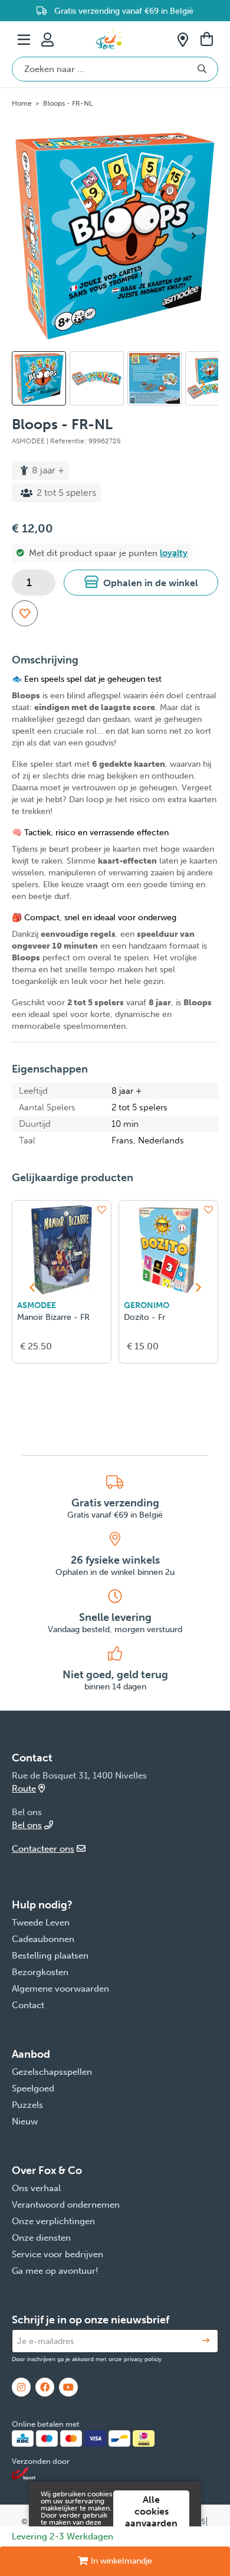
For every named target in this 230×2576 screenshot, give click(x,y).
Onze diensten (41, 2238)
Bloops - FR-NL (68, 103)
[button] (141, 583)
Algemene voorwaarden (60, 1989)
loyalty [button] (174, 553)
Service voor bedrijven (57, 2254)
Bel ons (27, 1825)
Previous (28, 384)
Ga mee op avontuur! (55, 2271)
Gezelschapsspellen (52, 2072)
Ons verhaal (36, 2188)
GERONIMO (147, 1305)
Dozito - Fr (144, 1317)
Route (24, 1789)
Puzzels (27, 2105)
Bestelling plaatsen (50, 1956)
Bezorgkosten (40, 1972)
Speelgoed (33, 2088)
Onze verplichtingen (53, 2221)
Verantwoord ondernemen (66, 2205)
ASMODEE (37, 1305)
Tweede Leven (41, 1923)
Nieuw (25, 2121)
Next (198, 236)
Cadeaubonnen (43, 1939)
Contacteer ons (43, 1849)
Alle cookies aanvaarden (151, 2511)
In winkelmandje (121, 2561)
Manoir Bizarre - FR (53, 1317)
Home (22, 103)
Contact (28, 2005)
